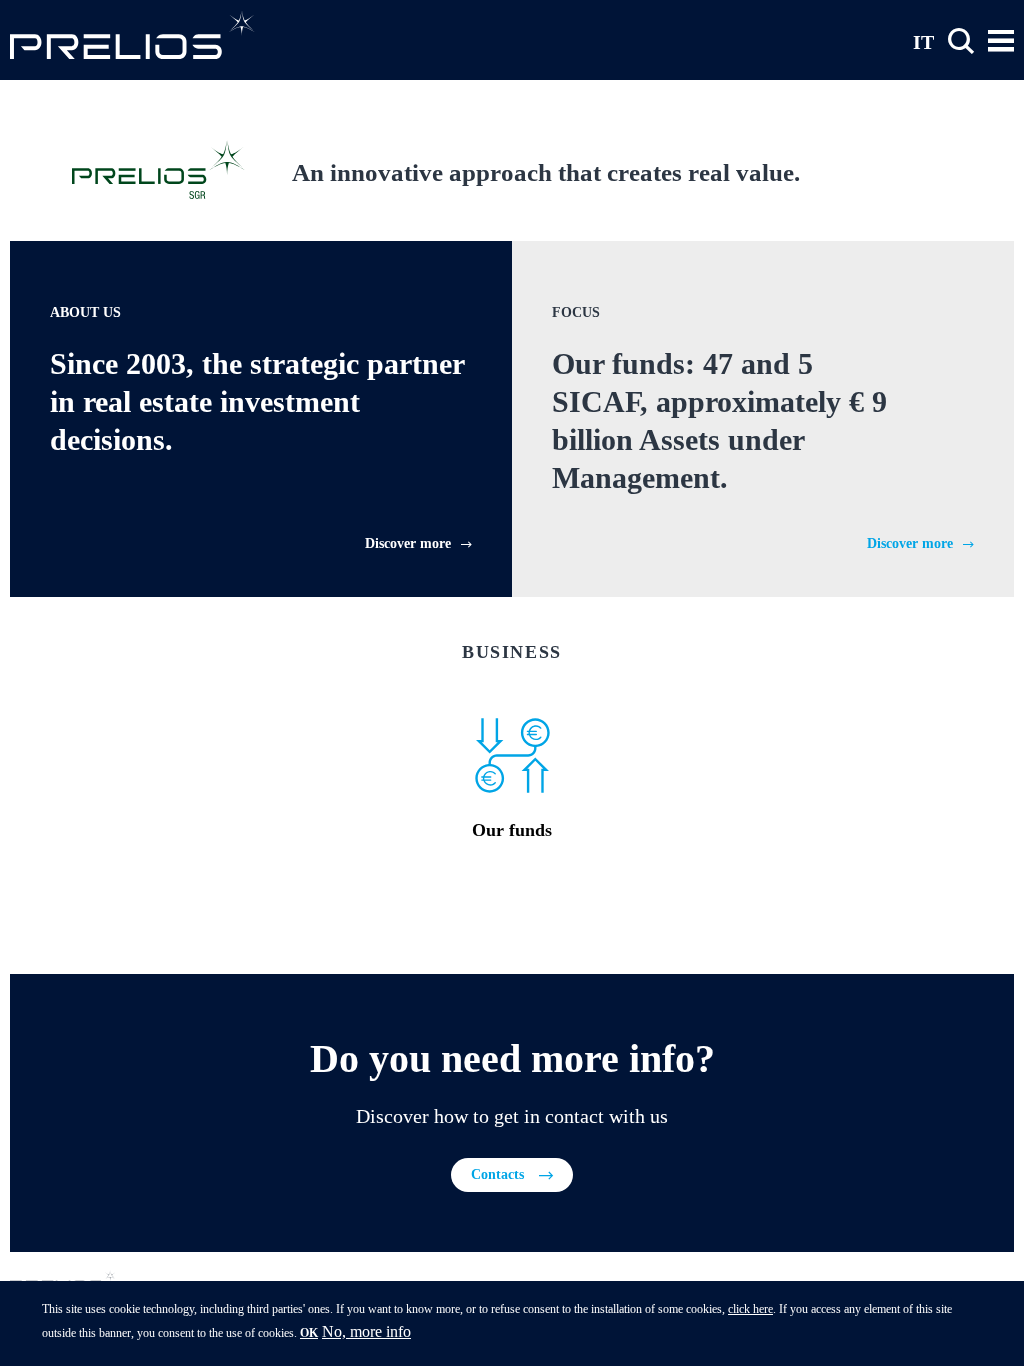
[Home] (132, 34)
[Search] (961, 41)
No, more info (366, 1331)
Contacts (497, 1174)
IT (923, 41)
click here (750, 1309)
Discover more (408, 543)
